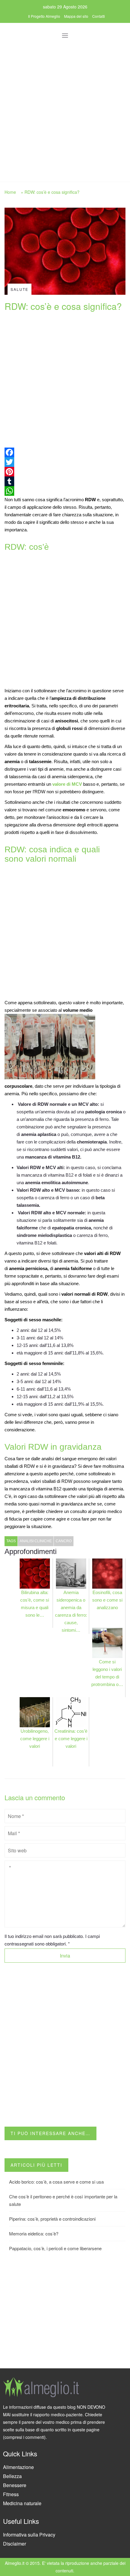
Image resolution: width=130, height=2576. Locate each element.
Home (10, 192)
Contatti (99, 16)
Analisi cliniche (36, 1541)
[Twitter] (65, 462)
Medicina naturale (22, 2503)
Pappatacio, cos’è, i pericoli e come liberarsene (55, 2248)
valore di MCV (67, 784)
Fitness (11, 2494)
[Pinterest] (65, 472)
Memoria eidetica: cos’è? (34, 2233)
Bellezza (12, 2476)
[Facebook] (65, 452)
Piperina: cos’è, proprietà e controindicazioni (52, 2219)
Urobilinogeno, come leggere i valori (35, 1739)
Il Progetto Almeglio (44, 16)
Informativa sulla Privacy (29, 2535)
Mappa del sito (76, 16)
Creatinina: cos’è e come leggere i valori (71, 1739)
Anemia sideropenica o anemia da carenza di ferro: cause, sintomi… (71, 1611)
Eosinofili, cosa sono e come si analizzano (107, 1600)
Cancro (64, 1541)
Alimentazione (18, 2467)
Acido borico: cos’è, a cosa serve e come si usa (56, 2182)
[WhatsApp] (65, 491)
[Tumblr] (65, 481)
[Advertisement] (65, 110)
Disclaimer (15, 2544)
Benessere (15, 2485)
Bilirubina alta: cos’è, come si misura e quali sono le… (35, 1604)
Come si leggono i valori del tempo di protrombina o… (107, 1673)
